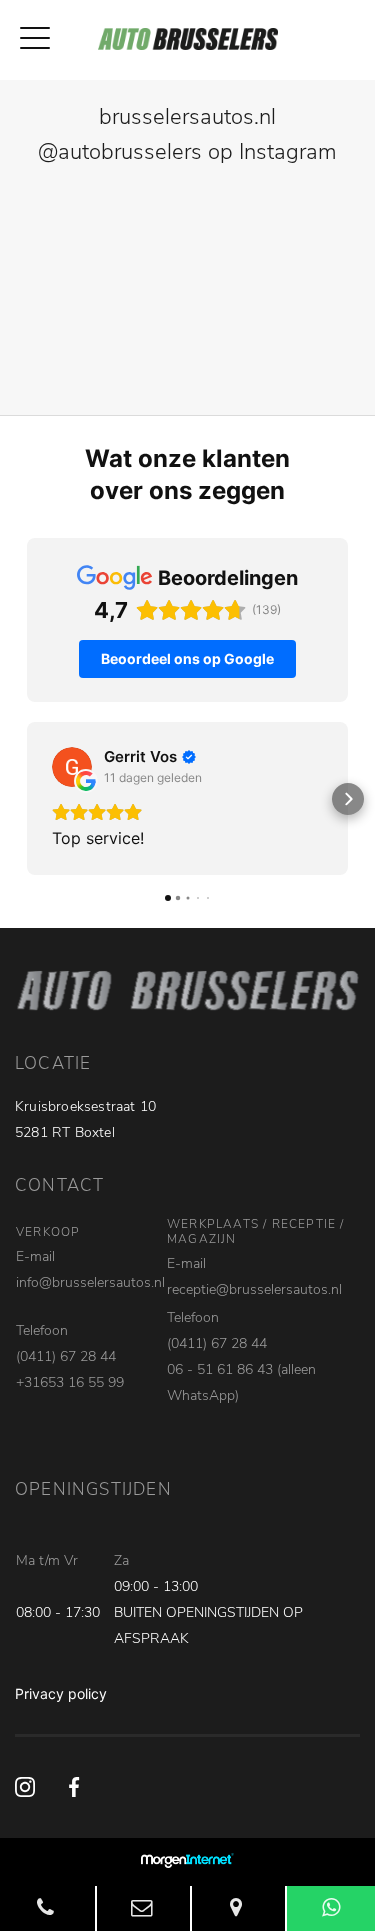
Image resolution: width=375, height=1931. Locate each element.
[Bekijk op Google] (72, 767)
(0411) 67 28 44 (66, 1356)
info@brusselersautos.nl (90, 1282)
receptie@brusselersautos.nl (254, 1289)
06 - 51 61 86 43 (220, 1369)
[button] (27, 799)
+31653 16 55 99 (70, 1382)
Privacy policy (61, 1693)
